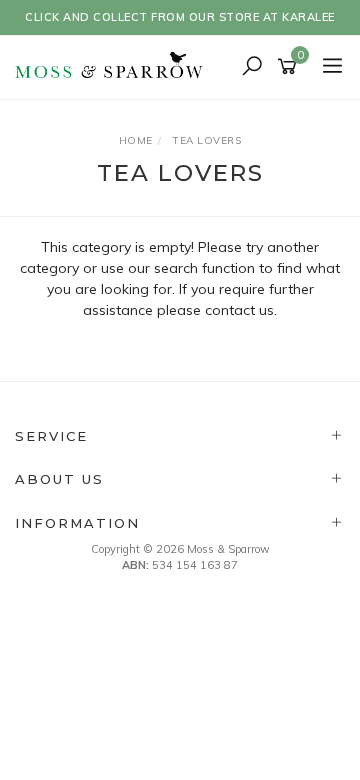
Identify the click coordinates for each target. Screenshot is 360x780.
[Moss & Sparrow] (115, 66)
